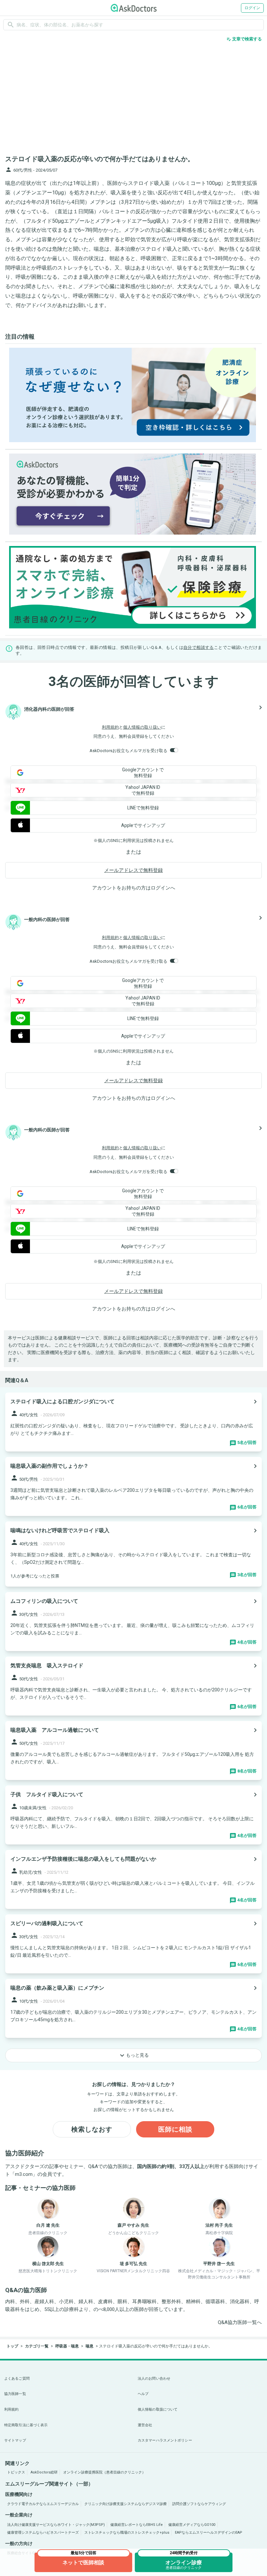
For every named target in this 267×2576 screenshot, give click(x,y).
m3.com (24, 2174)
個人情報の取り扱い (142, 727)
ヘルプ (143, 2394)
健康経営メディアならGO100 (192, 2525)
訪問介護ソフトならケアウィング (199, 2504)
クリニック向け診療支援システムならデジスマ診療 (126, 2504)
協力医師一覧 (15, 2394)
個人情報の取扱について (158, 2409)
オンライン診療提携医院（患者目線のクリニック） (104, 2472)
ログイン (252, 8)
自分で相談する (199, 647)
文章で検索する (244, 39)
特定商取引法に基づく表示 (26, 2425)
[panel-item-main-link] (133, 1422)
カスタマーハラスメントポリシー (165, 2440)
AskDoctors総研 (44, 2472)
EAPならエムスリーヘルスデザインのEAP (209, 2533)
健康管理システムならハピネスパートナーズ (43, 2533)
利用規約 (110, 727)
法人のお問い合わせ (154, 2379)
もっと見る (133, 2055)
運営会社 (145, 2425)
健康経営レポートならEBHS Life (137, 2525)
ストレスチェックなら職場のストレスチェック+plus (127, 2533)
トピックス (16, 2472)
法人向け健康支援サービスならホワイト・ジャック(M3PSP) (56, 2525)
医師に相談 (175, 2129)
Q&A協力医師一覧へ (240, 2322)
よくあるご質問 (17, 2379)
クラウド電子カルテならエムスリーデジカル (43, 2504)
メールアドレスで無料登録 (133, 870)
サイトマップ (15, 2440)
